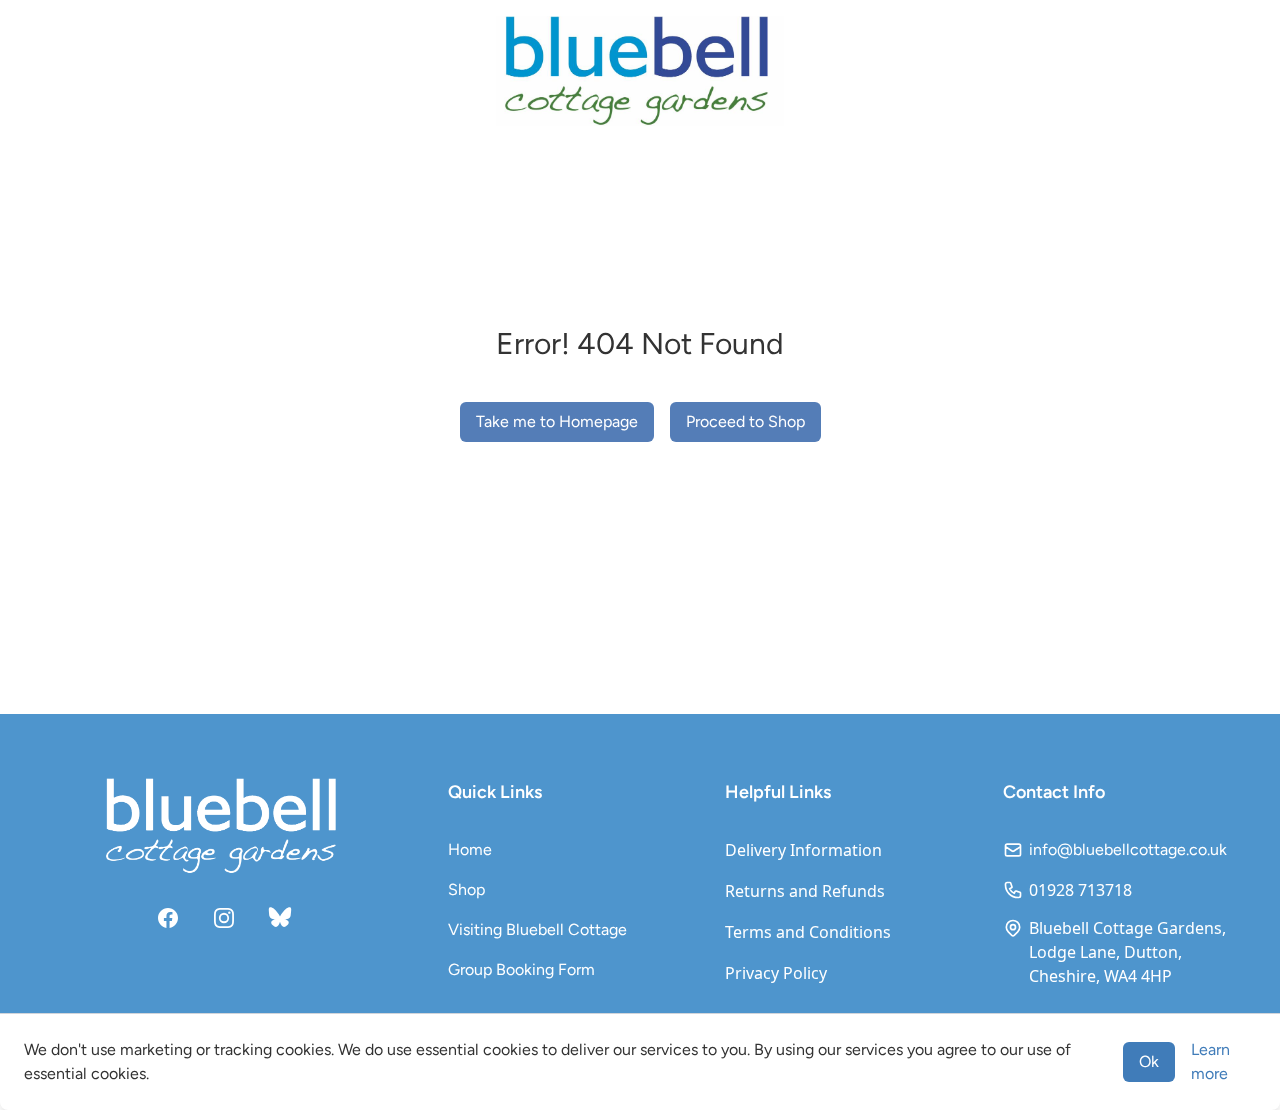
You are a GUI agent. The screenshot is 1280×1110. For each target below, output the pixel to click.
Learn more (1210, 1061)
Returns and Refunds (805, 891)
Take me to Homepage (557, 421)
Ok (1149, 1061)
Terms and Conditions (808, 932)
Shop (466, 889)
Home (470, 849)
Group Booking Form (521, 969)
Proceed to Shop (745, 421)
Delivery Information (803, 850)
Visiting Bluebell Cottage (537, 929)
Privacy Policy (776, 973)
